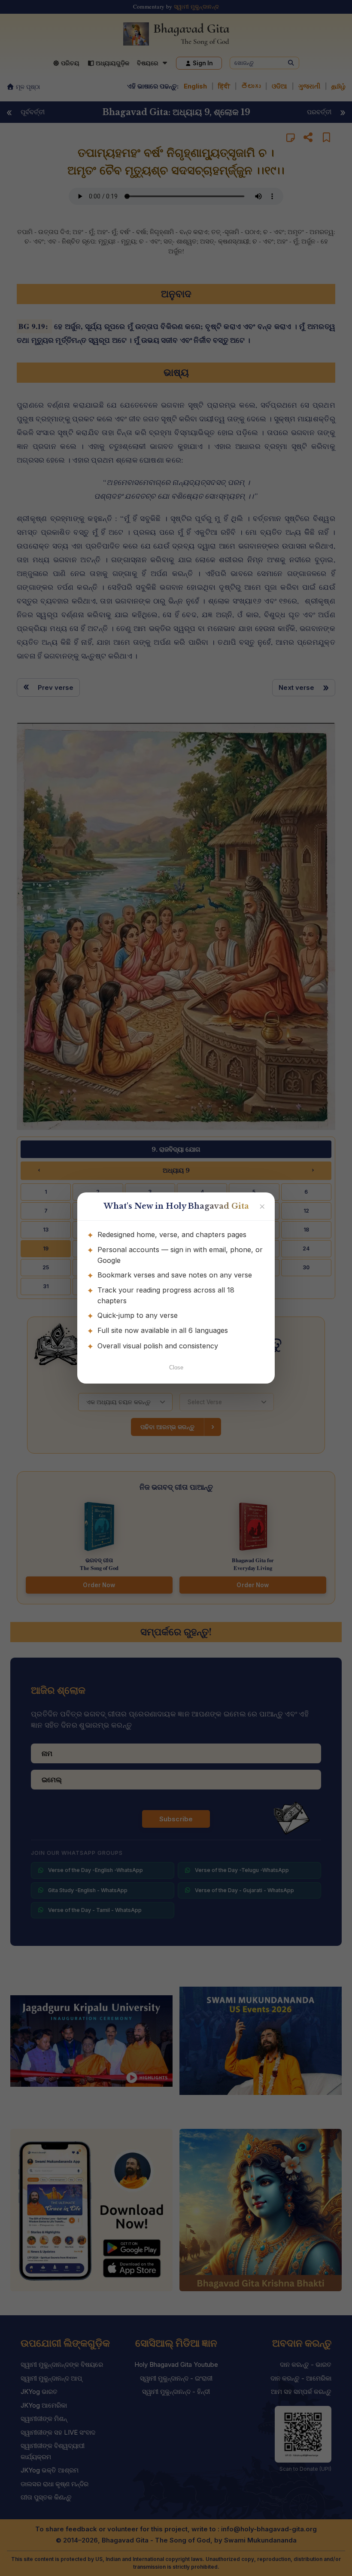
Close (176, 1367)
